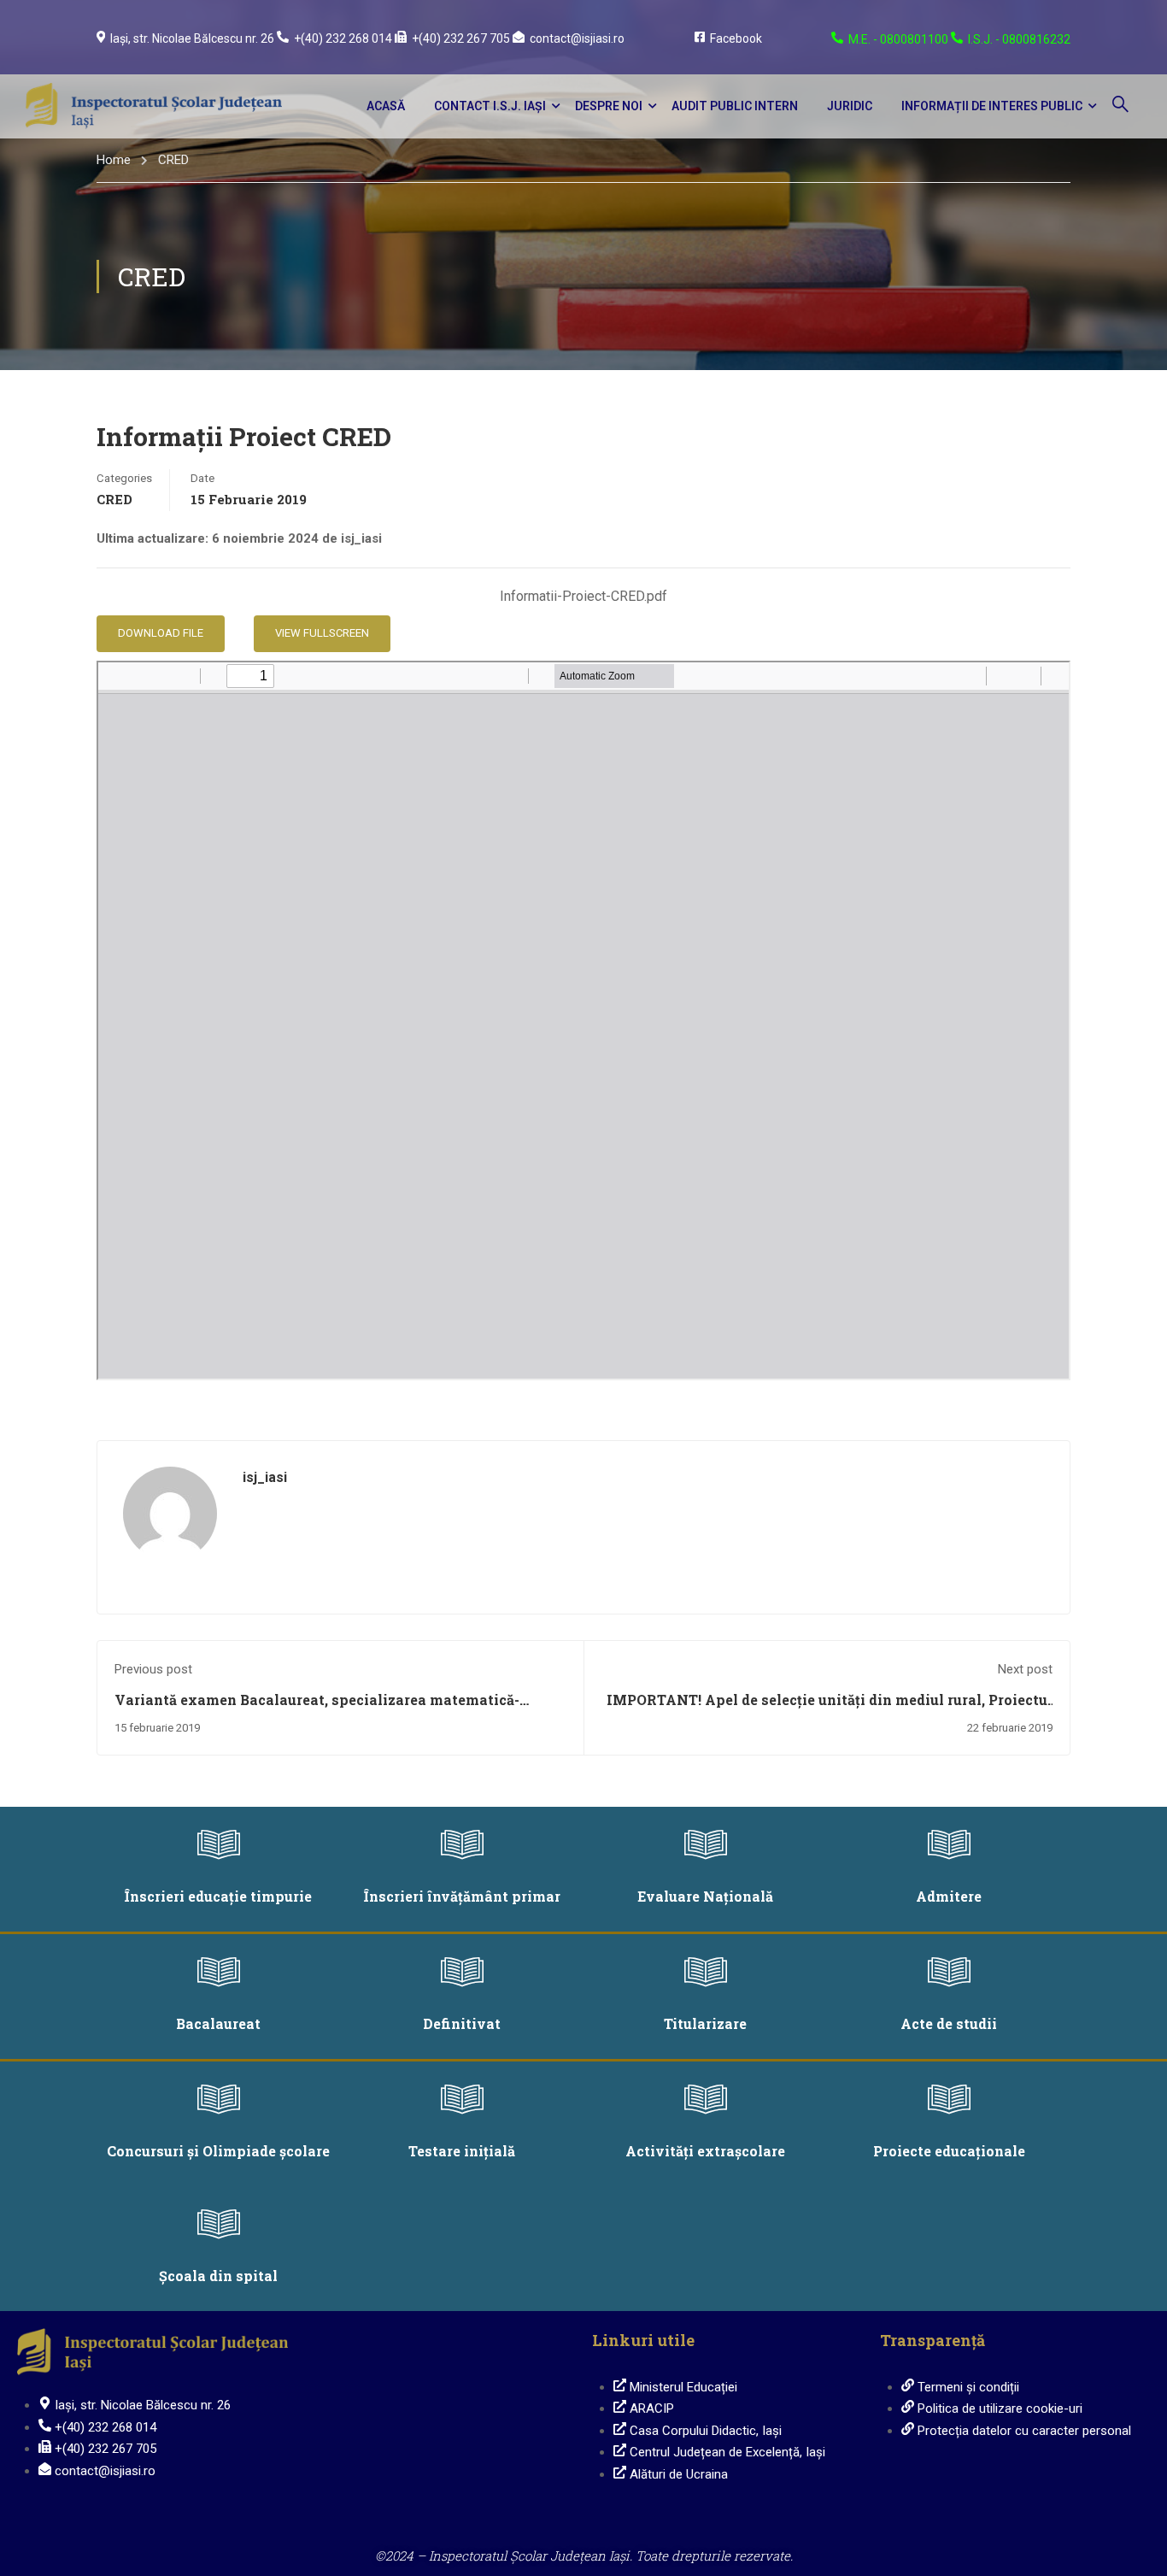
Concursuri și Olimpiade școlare (218, 2151)
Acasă (386, 106)
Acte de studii (949, 2023)
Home (114, 160)
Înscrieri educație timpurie (218, 1896)
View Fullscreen (322, 633)
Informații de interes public (992, 106)
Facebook (736, 38)
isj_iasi (265, 1477)
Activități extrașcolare (705, 2151)
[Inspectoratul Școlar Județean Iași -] (154, 106)
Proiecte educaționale (949, 2151)
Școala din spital (218, 2276)
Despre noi (609, 106)
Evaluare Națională (705, 1896)
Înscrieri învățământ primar (462, 1896)
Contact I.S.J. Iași (490, 106)
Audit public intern (735, 106)
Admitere (949, 1896)
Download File (161, 633)
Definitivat (462, 2023)
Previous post (153, 1669)
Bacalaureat (218, 2023)
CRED (173, 160)
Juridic (850, 106)
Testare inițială (462, 2151)
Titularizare (705, 2023)
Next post (1025, 1669)
